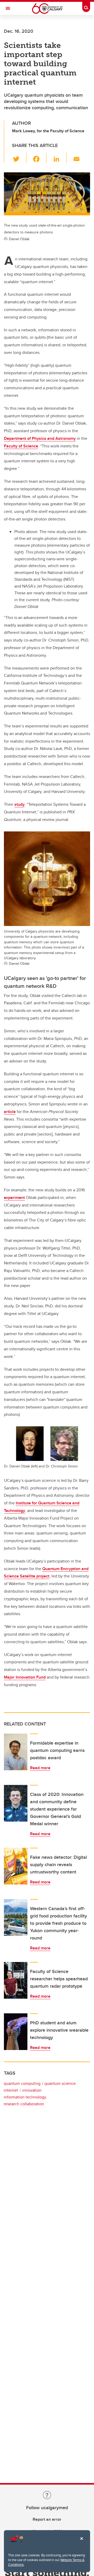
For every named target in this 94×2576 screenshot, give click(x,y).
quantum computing (22, 2083)
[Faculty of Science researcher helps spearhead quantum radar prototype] (16, 1980)
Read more (40, 1768)
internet (11, 2090)
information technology (25, 2097)
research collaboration (24, 2104)
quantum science (60, 2083)
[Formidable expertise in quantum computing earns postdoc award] (16, 1752)
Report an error (47, 2519)
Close (81, 2542)
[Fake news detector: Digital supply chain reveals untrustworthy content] (16, 1866)
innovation (32, 2090)
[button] (19, 158)
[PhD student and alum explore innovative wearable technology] (16, 2032)
